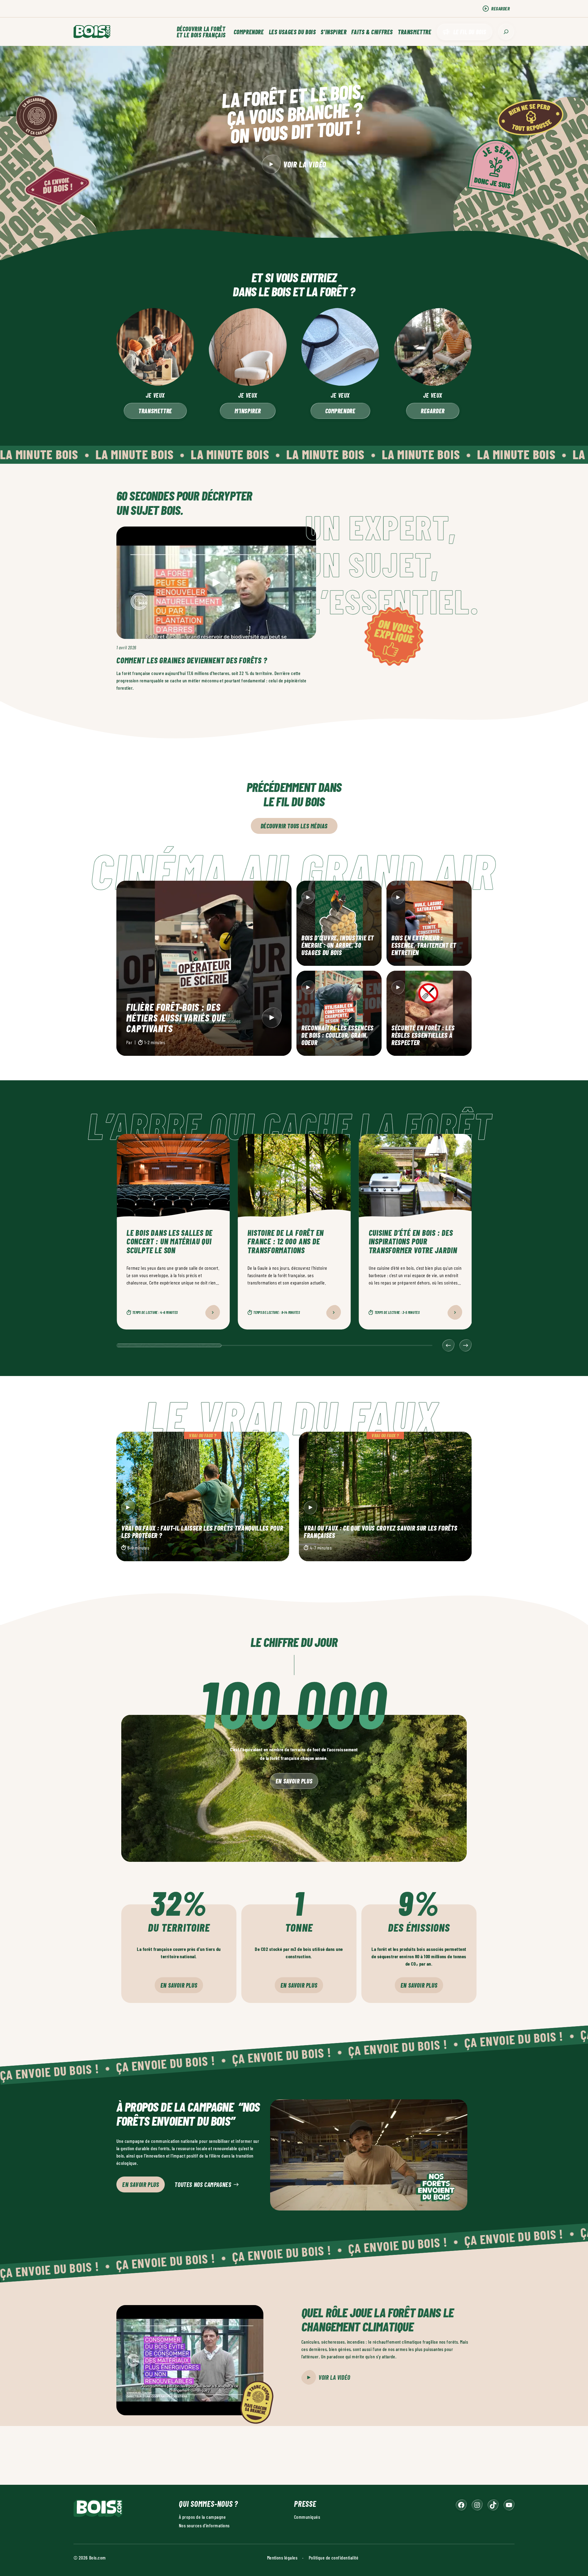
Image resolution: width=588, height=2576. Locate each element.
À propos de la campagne (202, 2517)
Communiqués (307, 2517)
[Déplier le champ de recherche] (506, 32)
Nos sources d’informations (204, 2525)
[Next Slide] (466, 1345)
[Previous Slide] (448, 1345)
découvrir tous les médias (294, 826)
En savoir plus (294, 1781)
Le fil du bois (470, 32)
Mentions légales (282, 2557)
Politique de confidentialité (334, 2557)
